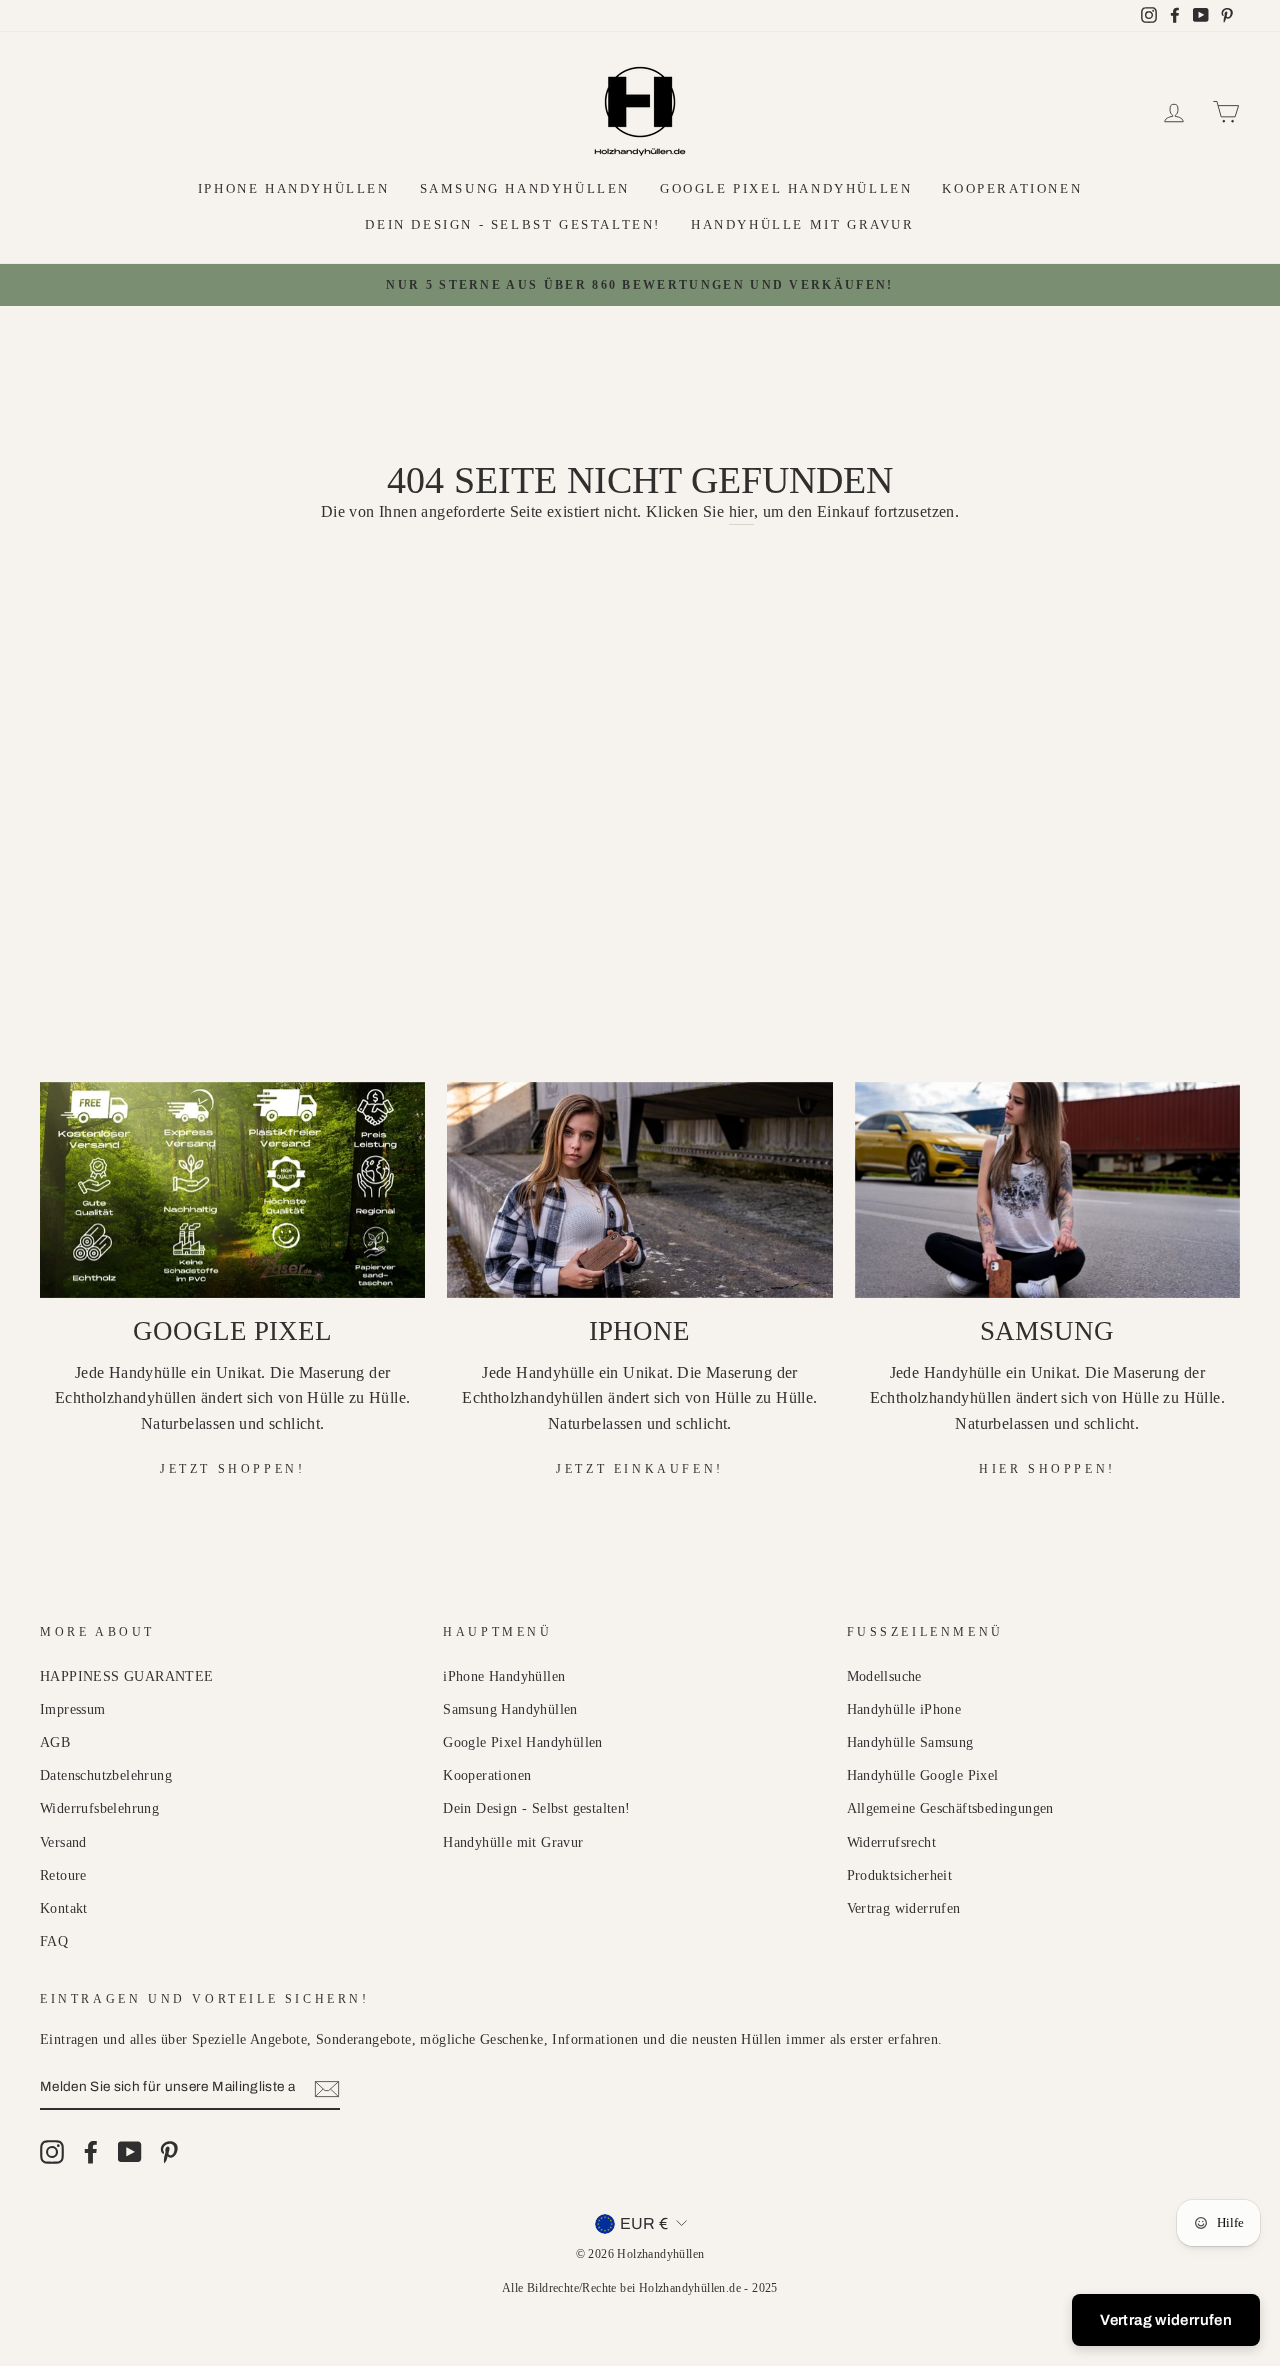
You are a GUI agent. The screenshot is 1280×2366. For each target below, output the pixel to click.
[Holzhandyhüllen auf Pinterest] (169, 2152)
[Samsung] (1047, 1190)
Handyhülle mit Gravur (803, 224)
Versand (63, 1842)
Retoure (63, 1875)
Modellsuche (884, 1676)
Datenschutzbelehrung (106, 1775)
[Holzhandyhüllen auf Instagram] (52, 2152)
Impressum (73, 1709)
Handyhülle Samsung (910, 1742)
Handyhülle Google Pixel (923, 1775)
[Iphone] (639, 1190)
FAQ (54, 1941)
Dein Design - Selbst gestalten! (513, 224)
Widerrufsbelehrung (99, 1808)
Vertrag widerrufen (904, 1908)
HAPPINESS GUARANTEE (127, 1676)
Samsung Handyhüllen (525, 188)
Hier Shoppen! (1047, 1469)
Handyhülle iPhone (904, 1709)
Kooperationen (1012, 188)
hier (742, 511)
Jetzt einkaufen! (640, 1469)
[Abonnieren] (327, 2088)
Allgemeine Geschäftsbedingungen (950, 1808)
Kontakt (64, 1908)
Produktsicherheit (900, 1875)
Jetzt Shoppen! (232, 1469)
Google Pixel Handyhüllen (786, 188)
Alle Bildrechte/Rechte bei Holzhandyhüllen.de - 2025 (640, 2288)
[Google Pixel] (232, 1190)
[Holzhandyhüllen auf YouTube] (130, 2152)
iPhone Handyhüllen (294, 188)
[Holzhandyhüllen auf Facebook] (91, 2152)
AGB (55, 1742)
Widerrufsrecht (892, 1842)
